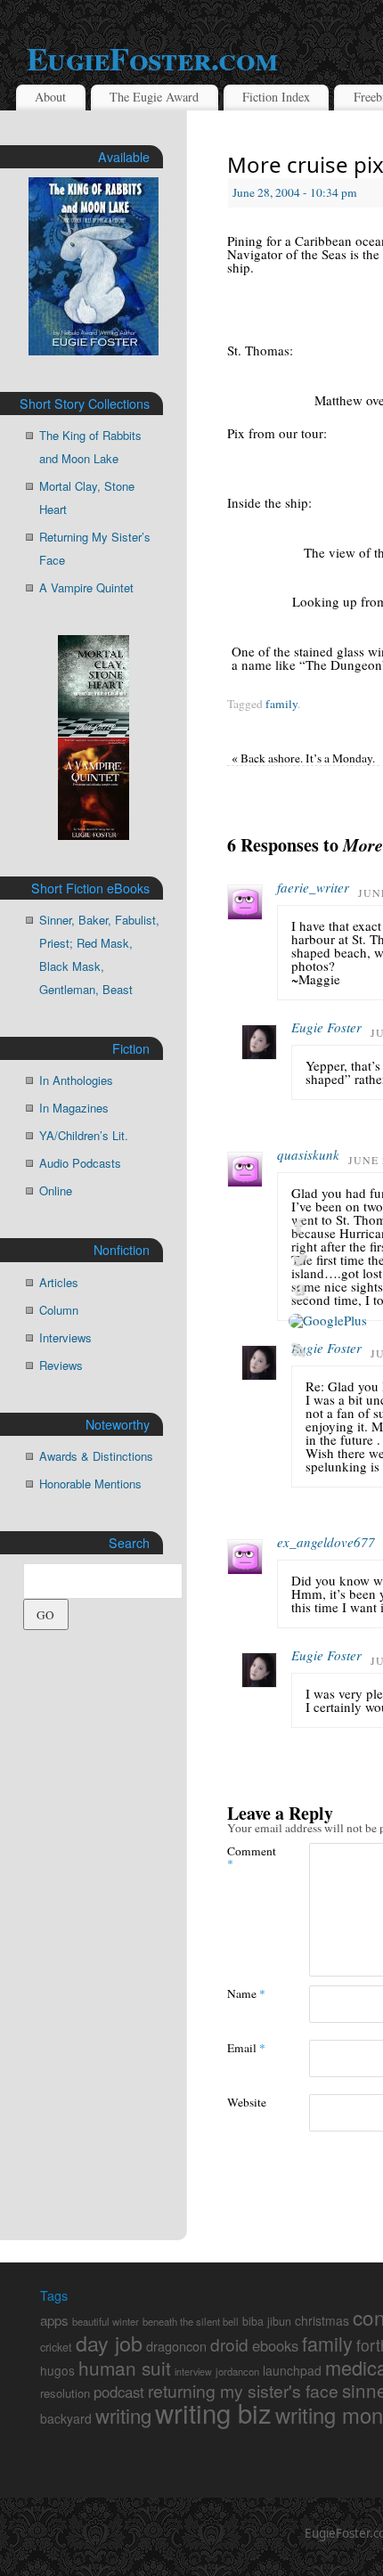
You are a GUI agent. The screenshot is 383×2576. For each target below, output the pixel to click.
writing (123, 2415)
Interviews (65, 1337)
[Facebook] (328, 1227)
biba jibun (267, 2321)
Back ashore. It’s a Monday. (303, 758)
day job (109, 2343)
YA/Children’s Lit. (84, 1135)
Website (247, 2102)
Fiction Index (276, 97)
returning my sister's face (243, 2391)
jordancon (237, 2371)
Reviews (61, 1365)
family (281, 704)
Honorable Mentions (90, 1484)
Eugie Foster (326, 1027)
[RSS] (328, 1349)
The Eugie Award (154, 97)
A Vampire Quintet (86, 587)
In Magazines (74, 1108)
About (50, 97)
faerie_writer (313, 887)
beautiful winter (106, 2321)
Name (246, 1993)
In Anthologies (76, 1080)
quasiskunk (308, 1154)
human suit (125, 2368)
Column (59, 1310)
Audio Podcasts (80, 1163)
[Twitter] (328, 1259)
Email (246, 2047)
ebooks (275, 2345)
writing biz (213, 2412)
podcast (119, 2392)
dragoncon (176, 2346)
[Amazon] (328, 1292)
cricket (56, 2347)
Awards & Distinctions (96, 1456)
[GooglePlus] (328, 1321)
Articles (59, 1282)
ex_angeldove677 (326, 1542)
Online (56, 1190)
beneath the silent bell (191, 2321)
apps (54, 2320)
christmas (322, 2320)
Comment (248, 1856)
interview (193, 2372)
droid (229, 2344)
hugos (57, 2370)
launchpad (292, 2370)
